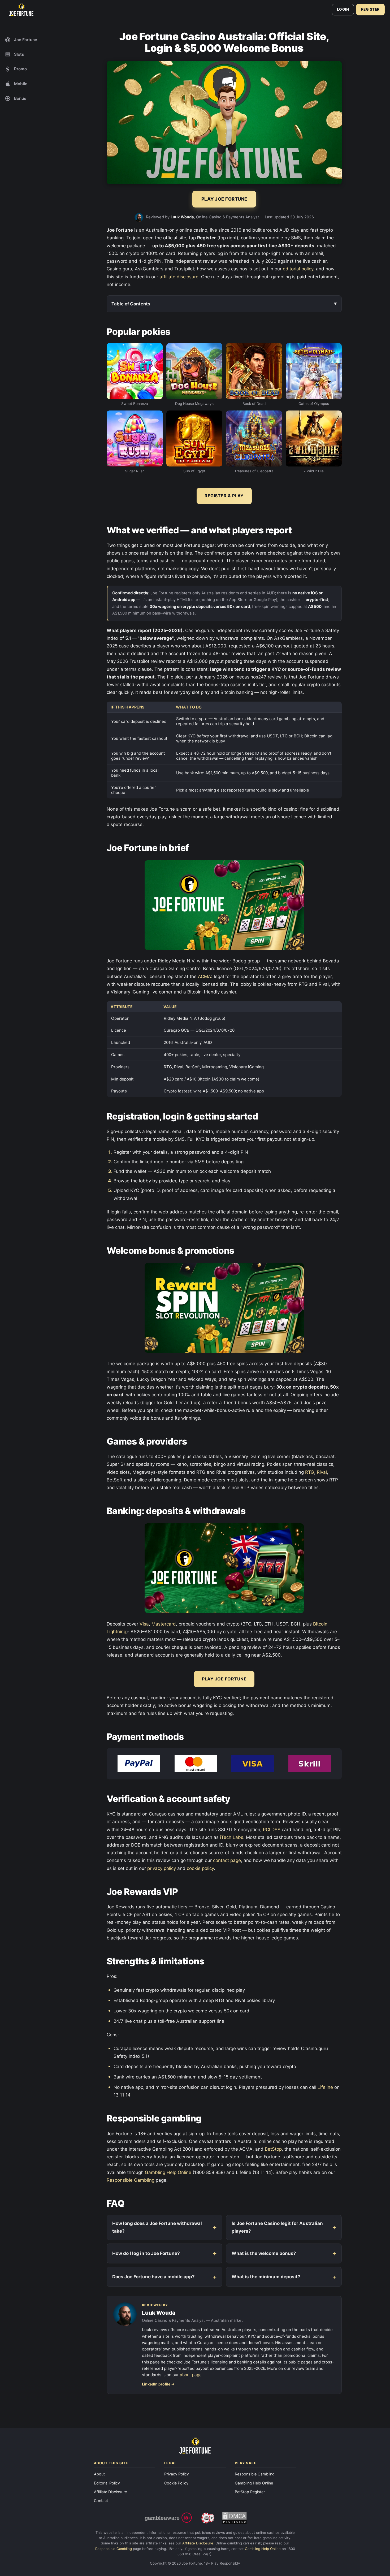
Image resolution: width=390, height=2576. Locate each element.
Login (343, 9)
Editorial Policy (107, 2483)
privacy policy (162, 1868)
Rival (322, 1472)
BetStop (273, 2149)
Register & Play (224, 496)
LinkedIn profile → (158, 2384)
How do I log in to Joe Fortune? (146, 2253)
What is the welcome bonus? (264, 2253)
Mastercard (164, 1624)
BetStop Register (250, 2492)
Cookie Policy (176, 2483)
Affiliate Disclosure (110, 2492)
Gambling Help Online (168, 2172)
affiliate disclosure (179, 277)
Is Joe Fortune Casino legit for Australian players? (277, 2227)
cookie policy (200, 1868)
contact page (227, 1860)
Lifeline (325, 2087)
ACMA (205, 976)
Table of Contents (131, 304)
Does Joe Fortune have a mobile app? (153, 2277)
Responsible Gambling (131, 2180)
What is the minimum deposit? (266, 2277)
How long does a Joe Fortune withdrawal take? (157, 2227)
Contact (101, 2501)
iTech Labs (232, 1837)
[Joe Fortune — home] (21, 10)
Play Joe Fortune (224, 1679)
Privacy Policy (177, 2474)
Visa (144, 1624)
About (99, 2474)
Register (370, 9)
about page (191, 2375)
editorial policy (298, 269)
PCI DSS (272, 1830)
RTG (310, 1472)
